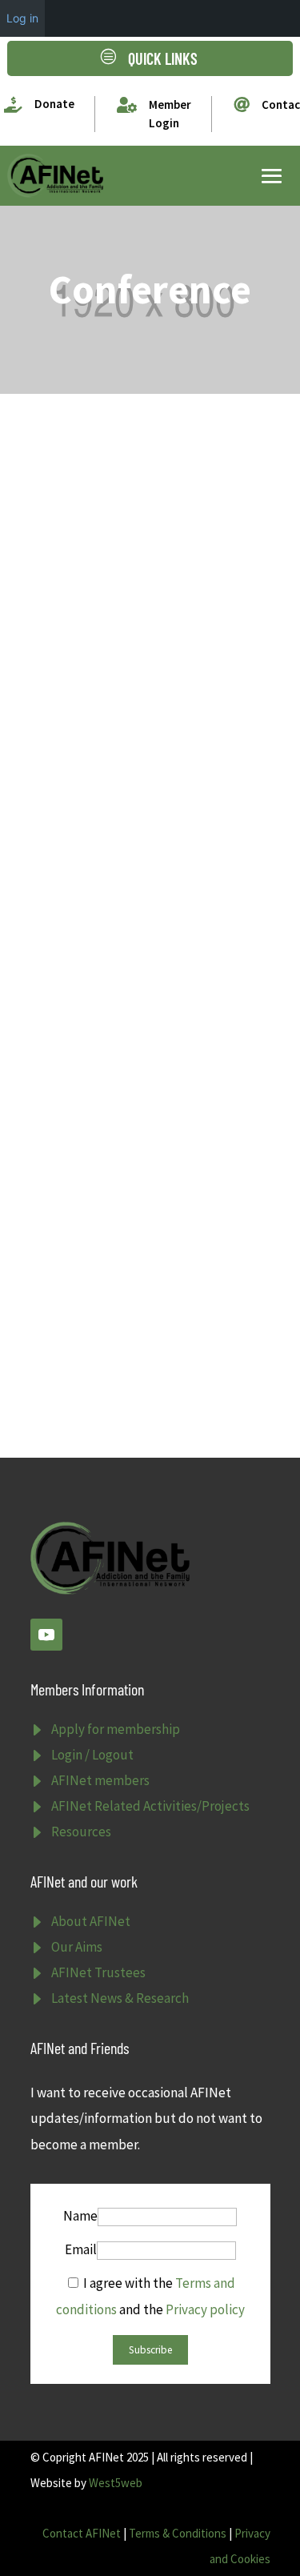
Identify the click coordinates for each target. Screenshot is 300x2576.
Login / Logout (92, 1755)
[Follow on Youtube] (46, 1635)
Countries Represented (125, 482)
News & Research (167, 729)
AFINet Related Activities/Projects (150, 1806)
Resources (81, 1832)
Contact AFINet (82, 2533)
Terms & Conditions (178, 2533)
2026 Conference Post (122, 951)
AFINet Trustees (98, 1972)
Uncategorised (167, 505)
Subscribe (150, 2350)
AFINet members (100, 1780)
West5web (116, 2483)
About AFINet (91, 1921)
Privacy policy (205, 2309)
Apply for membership (116, 1729)
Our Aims (77, 1947)
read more (77, 639)
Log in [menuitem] (22, 18)
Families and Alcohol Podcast (148, 1194)
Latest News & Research (120, 1998)
